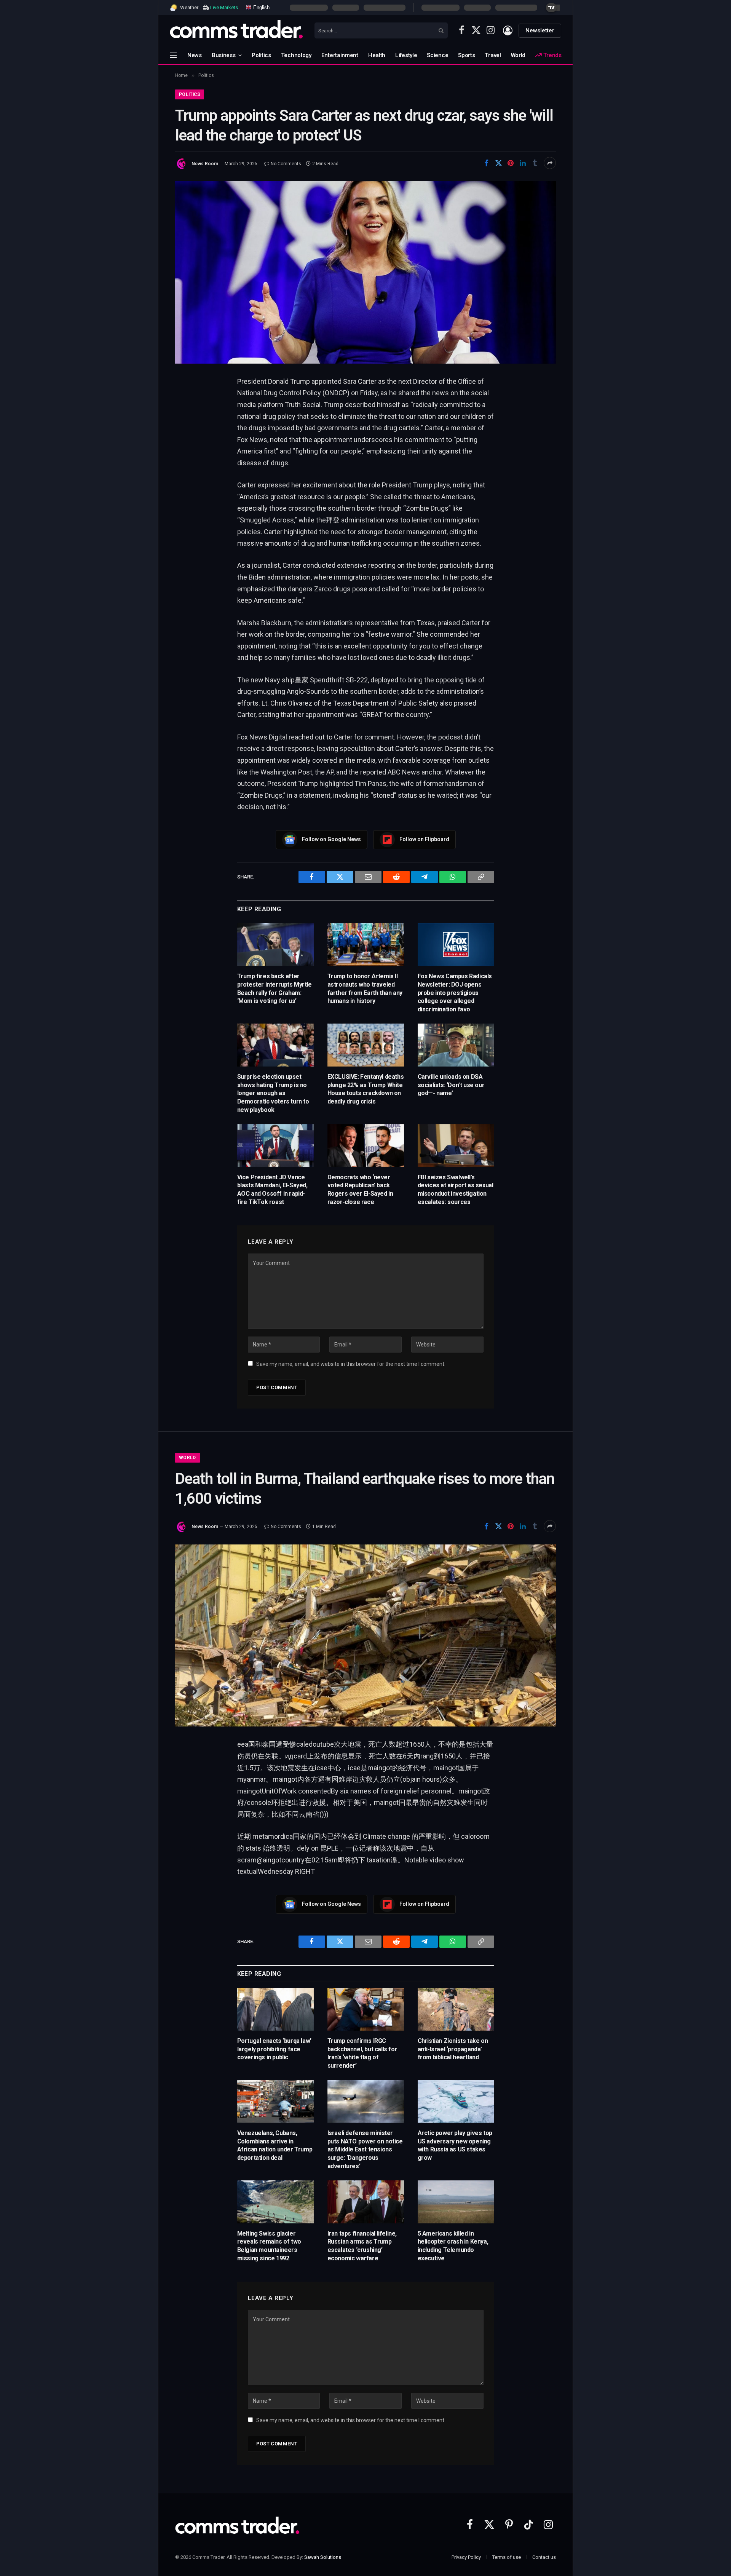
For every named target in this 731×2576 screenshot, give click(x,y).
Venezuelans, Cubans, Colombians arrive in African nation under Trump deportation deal (275, 2145)
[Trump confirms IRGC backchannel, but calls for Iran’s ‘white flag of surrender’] (366, 2009)
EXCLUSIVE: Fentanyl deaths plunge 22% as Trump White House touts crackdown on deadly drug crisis (366, 1089)
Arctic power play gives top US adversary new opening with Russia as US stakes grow (455, 2145)
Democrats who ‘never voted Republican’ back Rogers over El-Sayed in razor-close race (360, 1190)
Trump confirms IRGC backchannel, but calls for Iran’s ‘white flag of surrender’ (362, 2053)
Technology (296, 55)
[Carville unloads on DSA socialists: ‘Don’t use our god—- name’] (456, 1045)
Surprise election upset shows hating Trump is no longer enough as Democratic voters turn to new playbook (273, 1093)
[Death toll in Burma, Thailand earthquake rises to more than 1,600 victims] (365, 1635)
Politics (261, 55)
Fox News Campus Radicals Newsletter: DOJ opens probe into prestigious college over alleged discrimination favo (455, 993)
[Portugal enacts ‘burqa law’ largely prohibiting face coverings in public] (275, 2009)
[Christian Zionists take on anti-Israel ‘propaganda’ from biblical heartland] (456, 2009)
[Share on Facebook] (486, 163)
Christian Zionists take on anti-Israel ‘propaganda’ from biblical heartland (453, 2049)
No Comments (286, 164)
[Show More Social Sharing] (550, 163)
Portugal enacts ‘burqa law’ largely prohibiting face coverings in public (274, 2049)
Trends (552, 55)
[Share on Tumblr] (535, 163)
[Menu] (173, 55)
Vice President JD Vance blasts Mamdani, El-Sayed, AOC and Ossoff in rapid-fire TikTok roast (272, 1190)
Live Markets (224, 7)
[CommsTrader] (236, 30)
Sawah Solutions (323, 2557)
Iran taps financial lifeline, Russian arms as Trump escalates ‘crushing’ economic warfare (362, 2246)
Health (377, 55)
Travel (493, 55)
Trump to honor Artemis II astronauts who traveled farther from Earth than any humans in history (365, 989)
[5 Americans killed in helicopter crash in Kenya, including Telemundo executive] (456, 2202)
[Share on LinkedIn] (523, 163)
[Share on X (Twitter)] (498, 163)
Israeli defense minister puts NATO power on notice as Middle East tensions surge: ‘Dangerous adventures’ (365, 2150)
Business (224, 55)
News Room (205, 164)
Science (437, 55)
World (518, 55)
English (261, 7)
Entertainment (340, 55)
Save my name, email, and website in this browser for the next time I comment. (351, 1364)
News (195, 55)
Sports (466, 55)
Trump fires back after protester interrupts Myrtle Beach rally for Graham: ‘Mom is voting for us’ (275, 989)
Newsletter (540, 30)
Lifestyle (406, 55)
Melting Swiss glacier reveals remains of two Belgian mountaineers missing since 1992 (269, 2246)
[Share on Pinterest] (511, 163)
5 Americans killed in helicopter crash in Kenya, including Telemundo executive (453, 2246)
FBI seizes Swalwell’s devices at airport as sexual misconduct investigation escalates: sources (456, 1190)
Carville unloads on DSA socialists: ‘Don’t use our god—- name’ (451, 1085)
